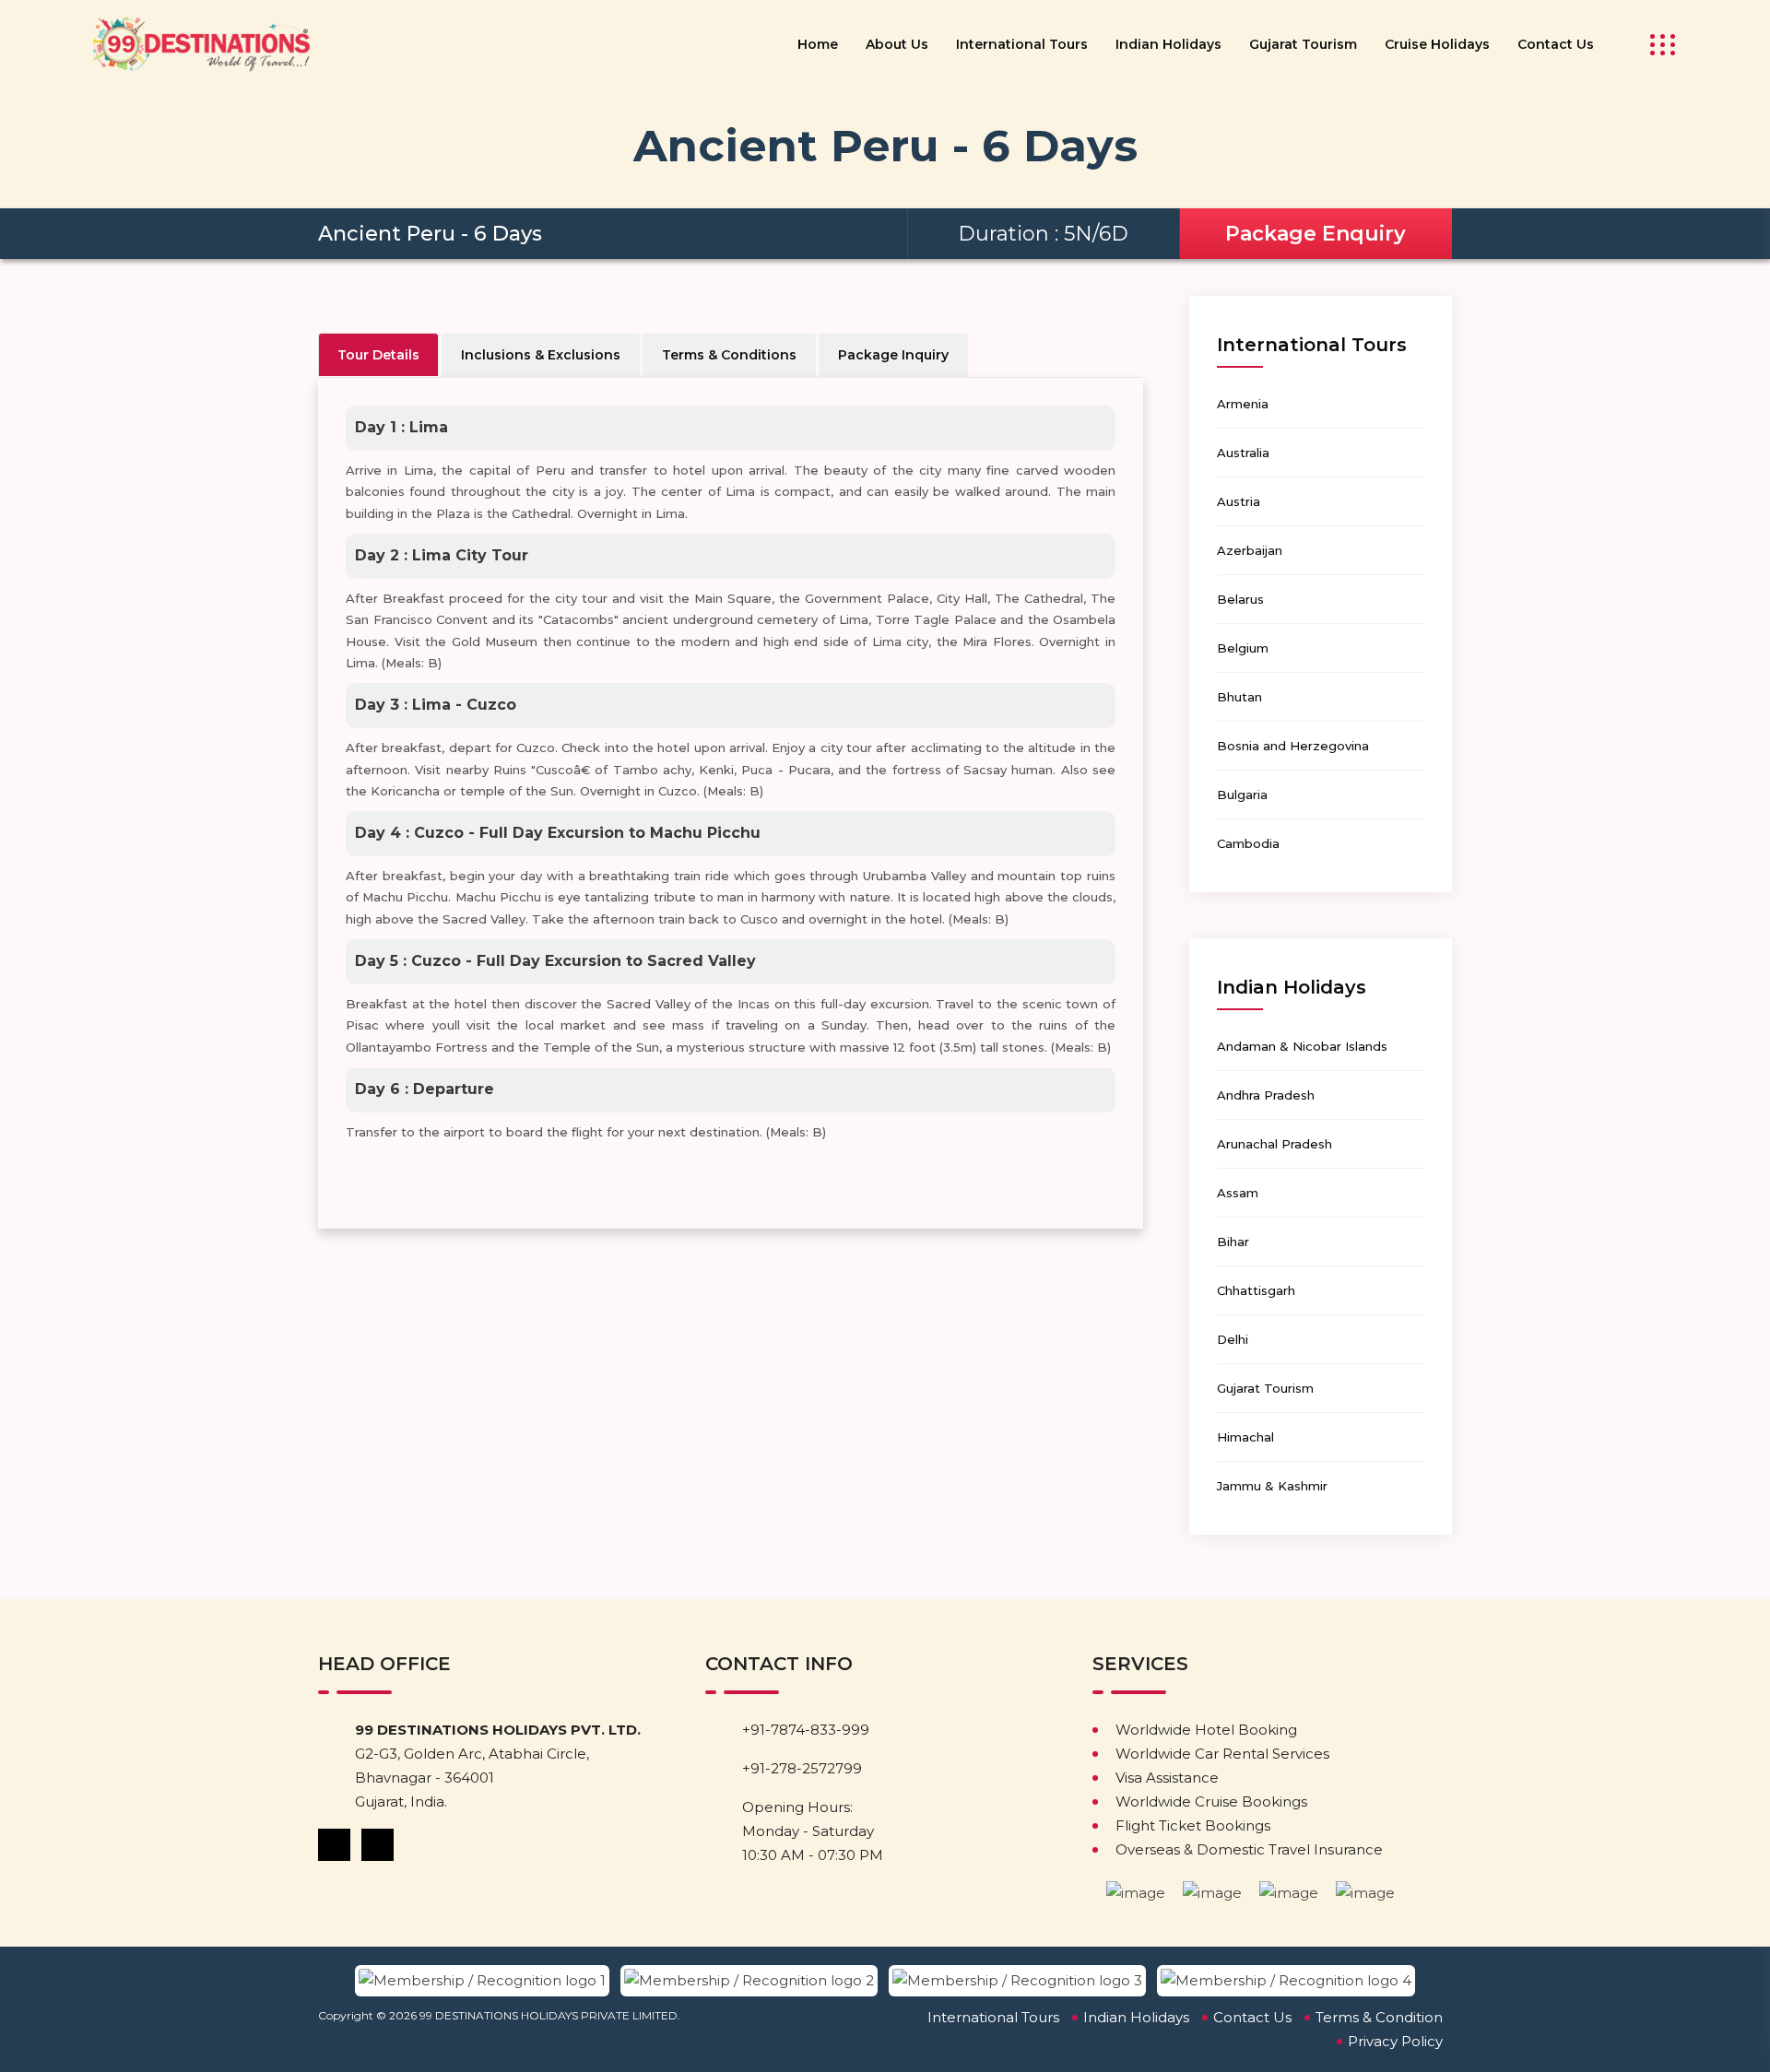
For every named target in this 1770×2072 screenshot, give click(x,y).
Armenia (1243, 404)
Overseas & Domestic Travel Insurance (1249, 1849)
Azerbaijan (1250, 550)
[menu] (1657, 45)
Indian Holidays (1168, 44)
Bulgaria (1242, 795)
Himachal (1245, 1437)
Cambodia (1248, 843)
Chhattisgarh (1256, 1290)
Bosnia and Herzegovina (1293, 746)
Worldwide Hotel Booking (1206, 1730)
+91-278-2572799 (802, 1768)
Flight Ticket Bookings (1193, 1825)
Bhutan (1239, 697)
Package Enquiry (1316, 234)
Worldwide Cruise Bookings (1211, 1801)
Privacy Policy (1395, 2041)
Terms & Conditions (729, 355)
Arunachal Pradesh (1274, 1144)
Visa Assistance (1167, 1778)
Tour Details (378, 355)
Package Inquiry (893, 355)
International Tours (1022, 44)
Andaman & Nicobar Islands (1302, 1046)
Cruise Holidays (1437, 44)
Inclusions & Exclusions (541, 355)
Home (818, 44)
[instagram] (379, 1844)
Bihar (1233, 1242)
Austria (1239, 501)
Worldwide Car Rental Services (1222, 1754)
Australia (1243, 453)
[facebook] (336, 1844)
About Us (897, 44)
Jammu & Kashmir (1272, 1486)
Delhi (1233, 1339)
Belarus (1240, 599)
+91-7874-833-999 (806, 1730)
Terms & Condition (1379, 2017)
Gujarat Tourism (1303, 44)
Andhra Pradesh (1266, 1095)
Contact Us (1556, 44)
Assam (1238, 1193)
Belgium (1243, 648)
